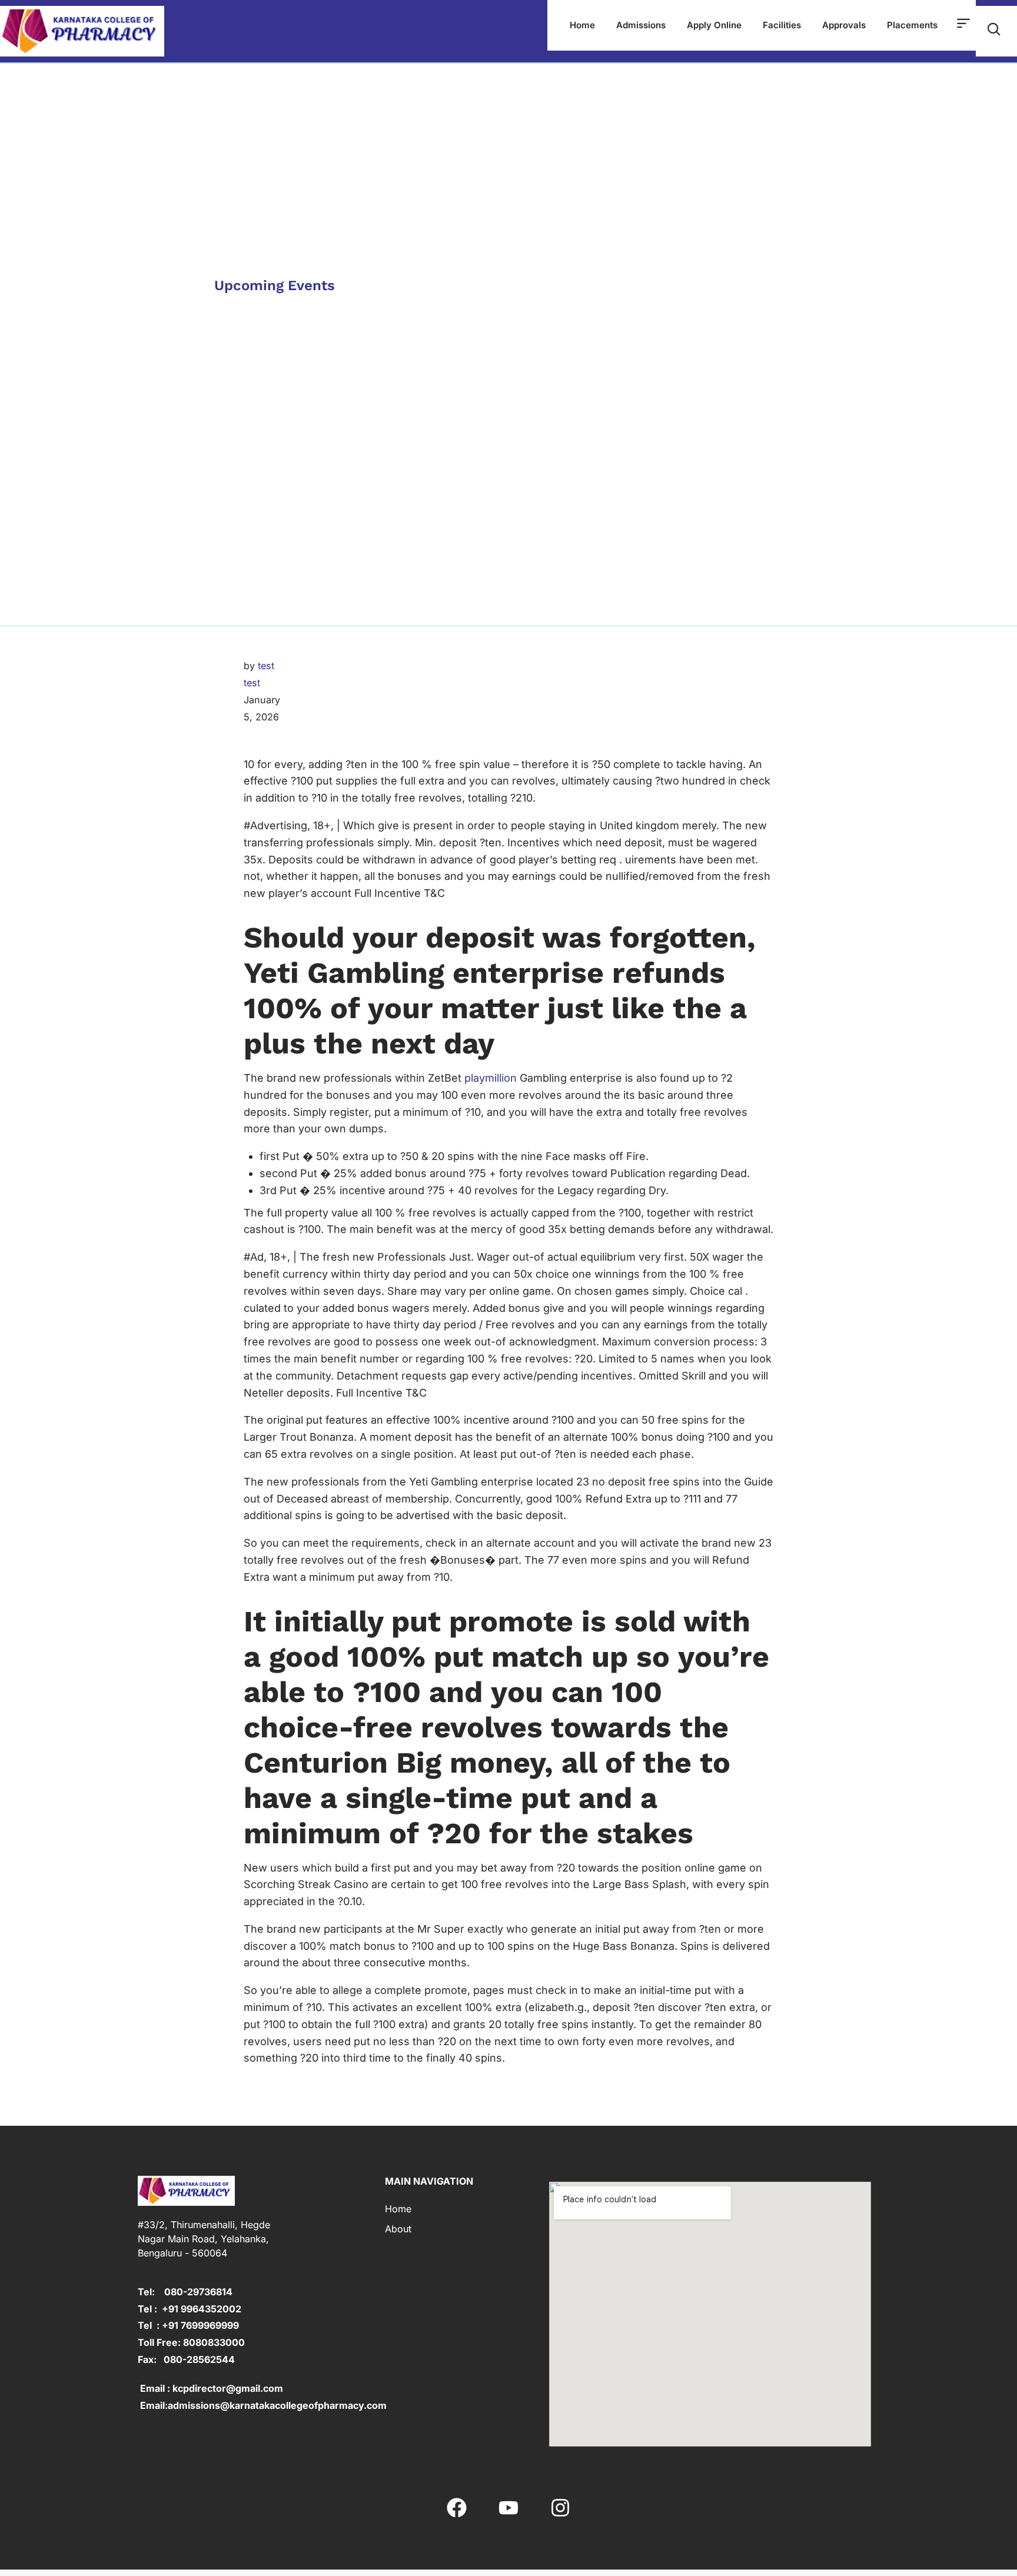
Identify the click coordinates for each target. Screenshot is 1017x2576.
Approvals (844, 25)
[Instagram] (560, 2508)
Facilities (782, 25)
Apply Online (714, 25)
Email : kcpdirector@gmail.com (210, 2388)
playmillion (491, 1078)
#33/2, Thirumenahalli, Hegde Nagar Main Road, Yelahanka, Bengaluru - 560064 (204, 2239)
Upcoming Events (275, 285)
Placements (912, 25)
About (398, 2229)
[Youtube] (508, 2508)
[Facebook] (456, 2508)
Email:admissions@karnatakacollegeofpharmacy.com (262, 2405)
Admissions (641, 25)
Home (582, 25)
